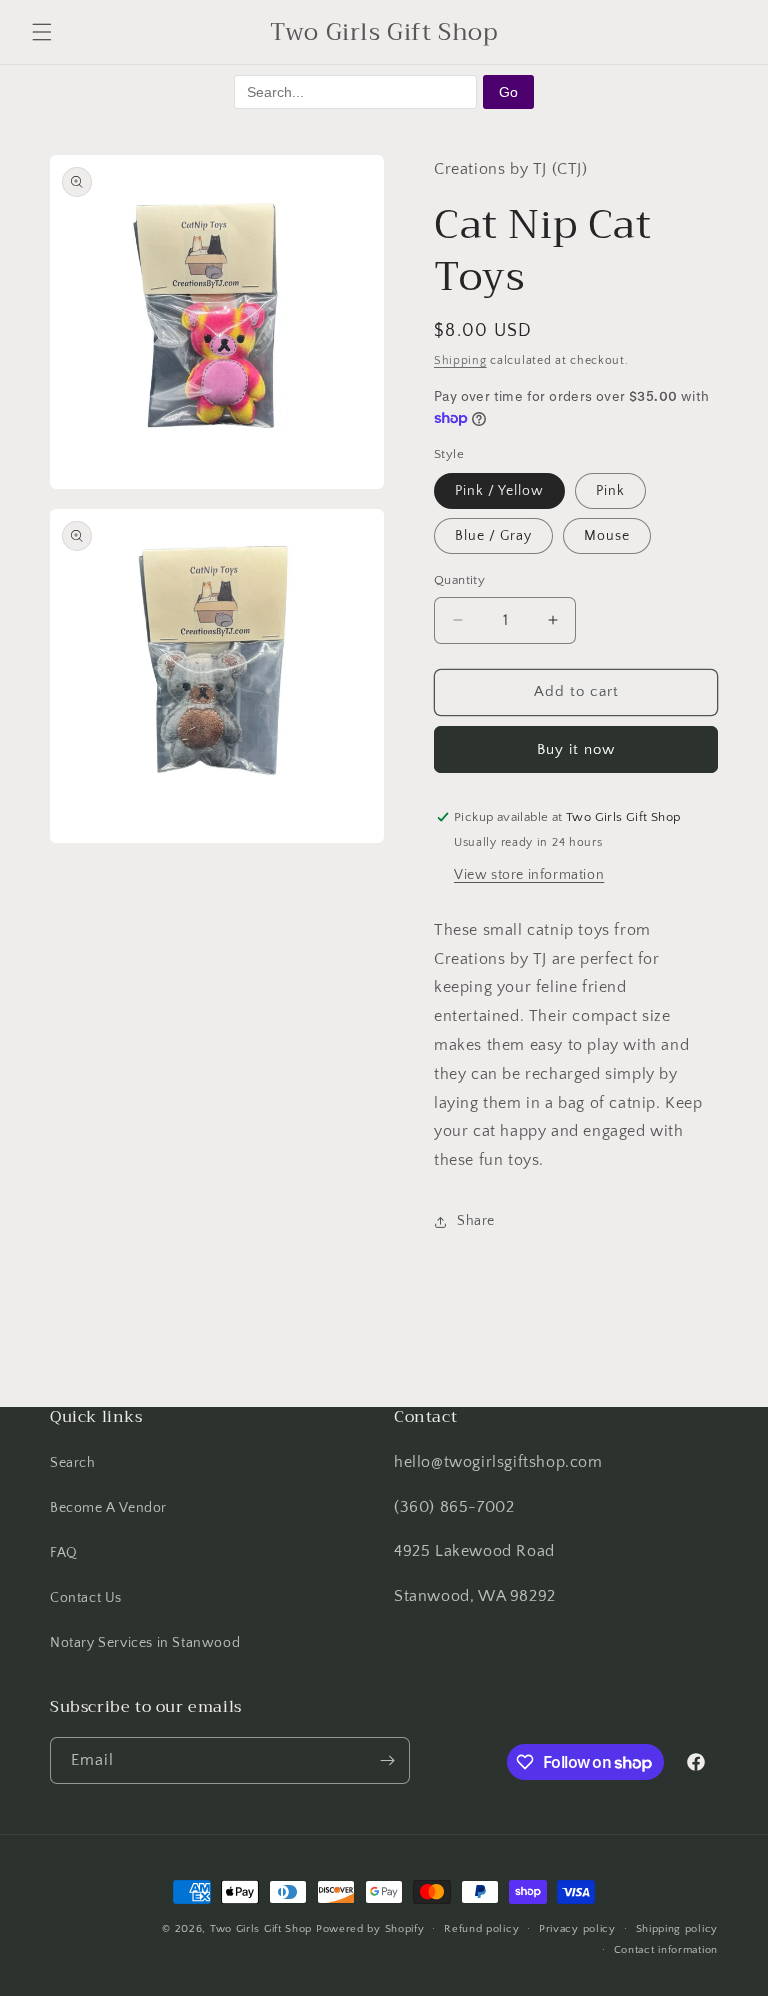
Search (73, 1463)
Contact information (666, 1950)
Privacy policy (577, 1929)
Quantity (459, 580)
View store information (529, 875)
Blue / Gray (493, 536)
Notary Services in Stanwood (145, 1643)
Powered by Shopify (370, 1929)
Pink (610, 491)
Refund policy (481, 1929)
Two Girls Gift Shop (261, 1929)
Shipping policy (677, 1929)
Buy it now (576, 749)
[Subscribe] (387, 1760)
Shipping (460, 360)
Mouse (607, 536)
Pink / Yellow (499, 491)
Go (508, 92)
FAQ (64, 1553)
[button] (42, 32)
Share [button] (476, 1221)
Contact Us (86, 1598)
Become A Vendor (108, 1508)
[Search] (630, 32)
